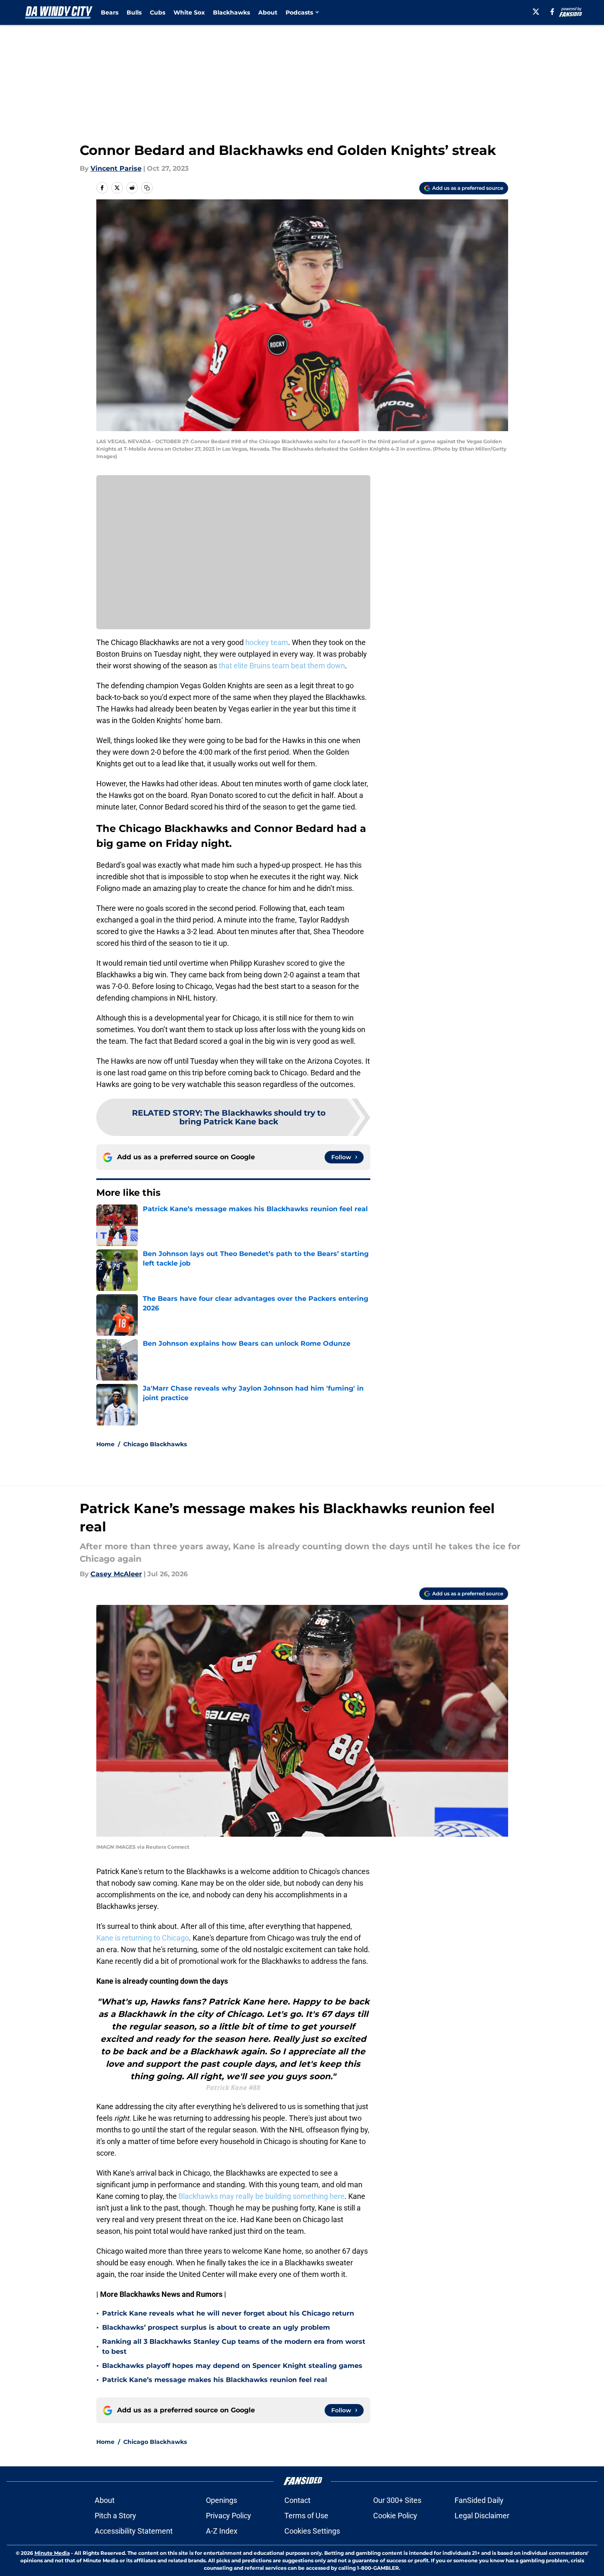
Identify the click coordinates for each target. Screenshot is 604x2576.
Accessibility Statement (134, 2531)
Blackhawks (231, 12)
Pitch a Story (115, 2516)
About (268, 12)
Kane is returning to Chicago (143, 1938)
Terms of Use (306, 2516)
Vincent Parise (116, 168)
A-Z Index (222, 2531)
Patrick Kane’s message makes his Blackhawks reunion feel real (215, 2380)
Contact (297, 2500)
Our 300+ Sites (397, 2500)
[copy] (147, 188)
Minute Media (52, 2553)
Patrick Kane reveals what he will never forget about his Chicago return (228, 2313)
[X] (536, 12)
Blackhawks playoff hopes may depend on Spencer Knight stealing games (232, 2366)
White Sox (189, 12)
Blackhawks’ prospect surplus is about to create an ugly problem (216, 2327)
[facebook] (552, 12)
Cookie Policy (395, 2516)
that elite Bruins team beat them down (282, 666)
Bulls (134, 12)
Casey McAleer (116, 1574)
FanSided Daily (479, 2500)
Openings (221, 2500)
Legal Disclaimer (482, 2516)
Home (105, 1444)
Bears (110, 12)
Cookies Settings (312, 2531)
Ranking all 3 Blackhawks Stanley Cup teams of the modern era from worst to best (234, 2347)
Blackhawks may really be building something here (262, 2196)
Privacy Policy (229, 2516)
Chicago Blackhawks (155, 1444)
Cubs (158, 12)
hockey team (267, 642)
